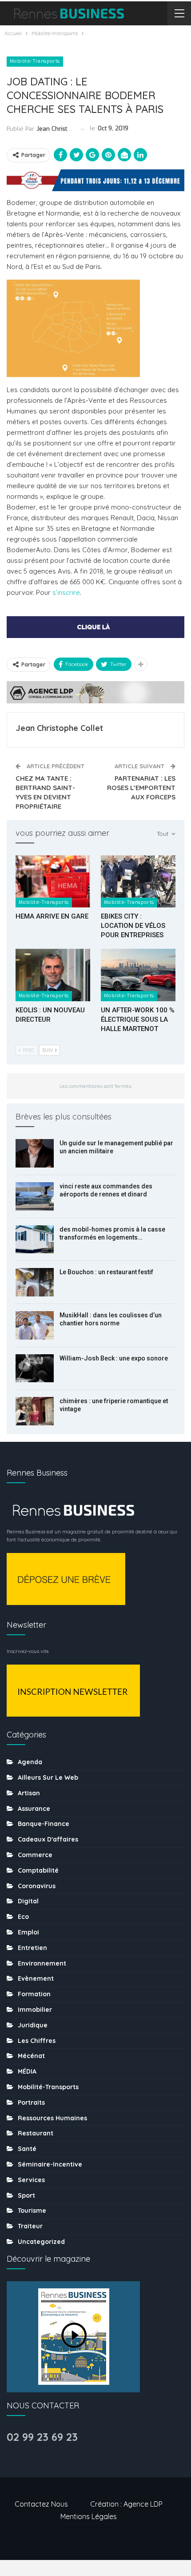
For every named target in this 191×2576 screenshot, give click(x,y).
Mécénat (31, 2056)
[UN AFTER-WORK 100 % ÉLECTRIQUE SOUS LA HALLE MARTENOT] (138, 975)
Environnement (42, 1963)
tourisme (32, 2211)
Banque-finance (44, 1824)
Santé (27, 2149)
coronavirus (37, 1886)
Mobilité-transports (35, 61)
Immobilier (35, 2010)
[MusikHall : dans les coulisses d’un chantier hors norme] (35, 1325)
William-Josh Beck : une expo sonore (114, 1358)
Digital (28, 1901)
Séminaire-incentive (50, 2164)
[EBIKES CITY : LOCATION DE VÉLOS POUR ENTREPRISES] (138, 882)
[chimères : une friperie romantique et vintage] (35, 1411)
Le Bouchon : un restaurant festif (106, 1272)
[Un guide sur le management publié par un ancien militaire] (35, 1153)
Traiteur (30, 2226)
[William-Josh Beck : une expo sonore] (35, 1368)
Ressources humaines (52, 2118)
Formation (34, 1994)
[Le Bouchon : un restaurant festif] (35, 1282)
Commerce (35, 1855)
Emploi (28, 1932)
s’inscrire (66, 592)
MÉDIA (27, 2071)
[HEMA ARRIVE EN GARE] (53, 882)
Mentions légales (89, 2516)
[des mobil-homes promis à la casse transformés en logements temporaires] (35, 1240)
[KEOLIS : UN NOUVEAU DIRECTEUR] (53, 975)
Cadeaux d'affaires (48, 1839)
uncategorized (41, 2242)
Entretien (32, 1948)
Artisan (29, 1793)
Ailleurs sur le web (48, 1778)
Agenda (30, 1762)
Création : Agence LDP (126, 2504)
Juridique (33, 2025)
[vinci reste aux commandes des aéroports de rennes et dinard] (35, 1196)
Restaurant (36, 2133)
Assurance (34, 1809)
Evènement (36, 1978)
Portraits (31, 2103)
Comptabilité (38, 1870)
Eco (23, 1917)
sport (26, 2195)
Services (31, 2180)
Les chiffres (37, 2041)
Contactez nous (41, 2504)
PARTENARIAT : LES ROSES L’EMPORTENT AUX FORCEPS (141, 788)
